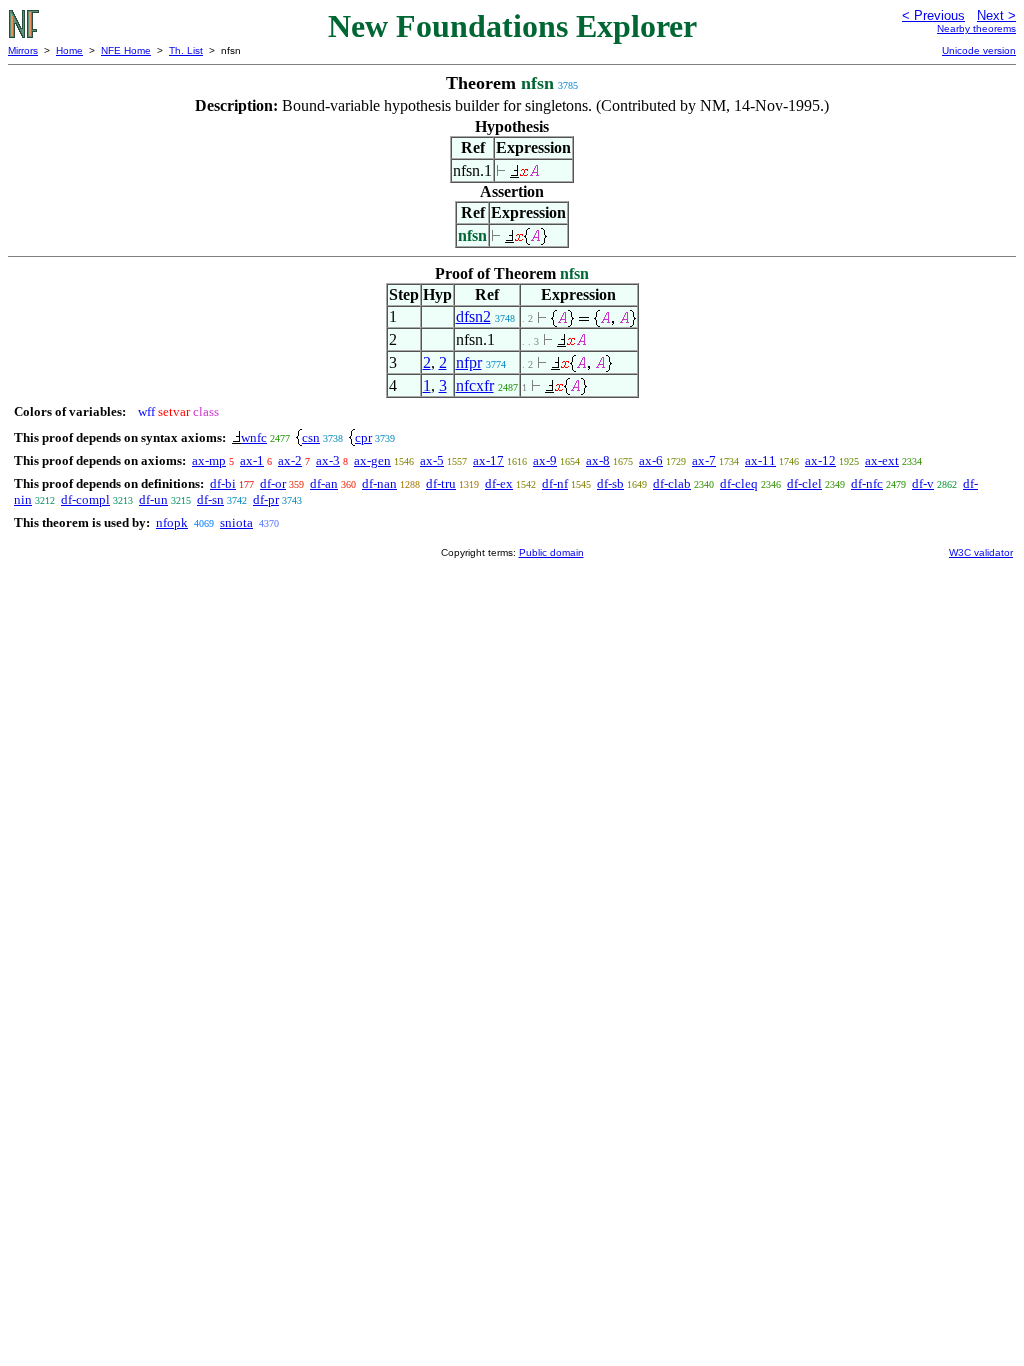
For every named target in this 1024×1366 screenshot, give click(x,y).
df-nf (555, 483)
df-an (324, 483)
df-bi (223, 483)
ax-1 (252, 460)
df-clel (804, 483)
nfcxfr (475, 385)
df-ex (499, 483)
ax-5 (432, 460)
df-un (153, 499)
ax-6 (651, 460)
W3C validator (981, 552)
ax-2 (290, 460)
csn (311, 437)
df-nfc (867, 483)
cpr (363, 437)
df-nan (379, 483)
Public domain (551, 552)
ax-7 (704, 460)
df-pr (266, 499)
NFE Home (126, 50)
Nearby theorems (976, 28)
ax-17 (488, 460)
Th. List (186, 50)
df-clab (672, 483)
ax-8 (598, 460)
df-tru (441, 483)
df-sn (210, 499)
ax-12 (820, 460)
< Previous (933, 15)
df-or (273, 483)
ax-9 (545, 460)
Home (69, 50)
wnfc (254, 437)
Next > (996, 15)
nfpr (469, 362)
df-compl (85, 499)
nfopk (172, 522)
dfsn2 (473, 316)
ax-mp (209, 460)
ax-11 (760, 460)
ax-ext (882, 460)
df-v (923, 483)
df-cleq (739, 483)
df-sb (610, 483)
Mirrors (23, 50)
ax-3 (328, 460)
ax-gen (372, 460)
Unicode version (979, 50)
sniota (236, 522)
